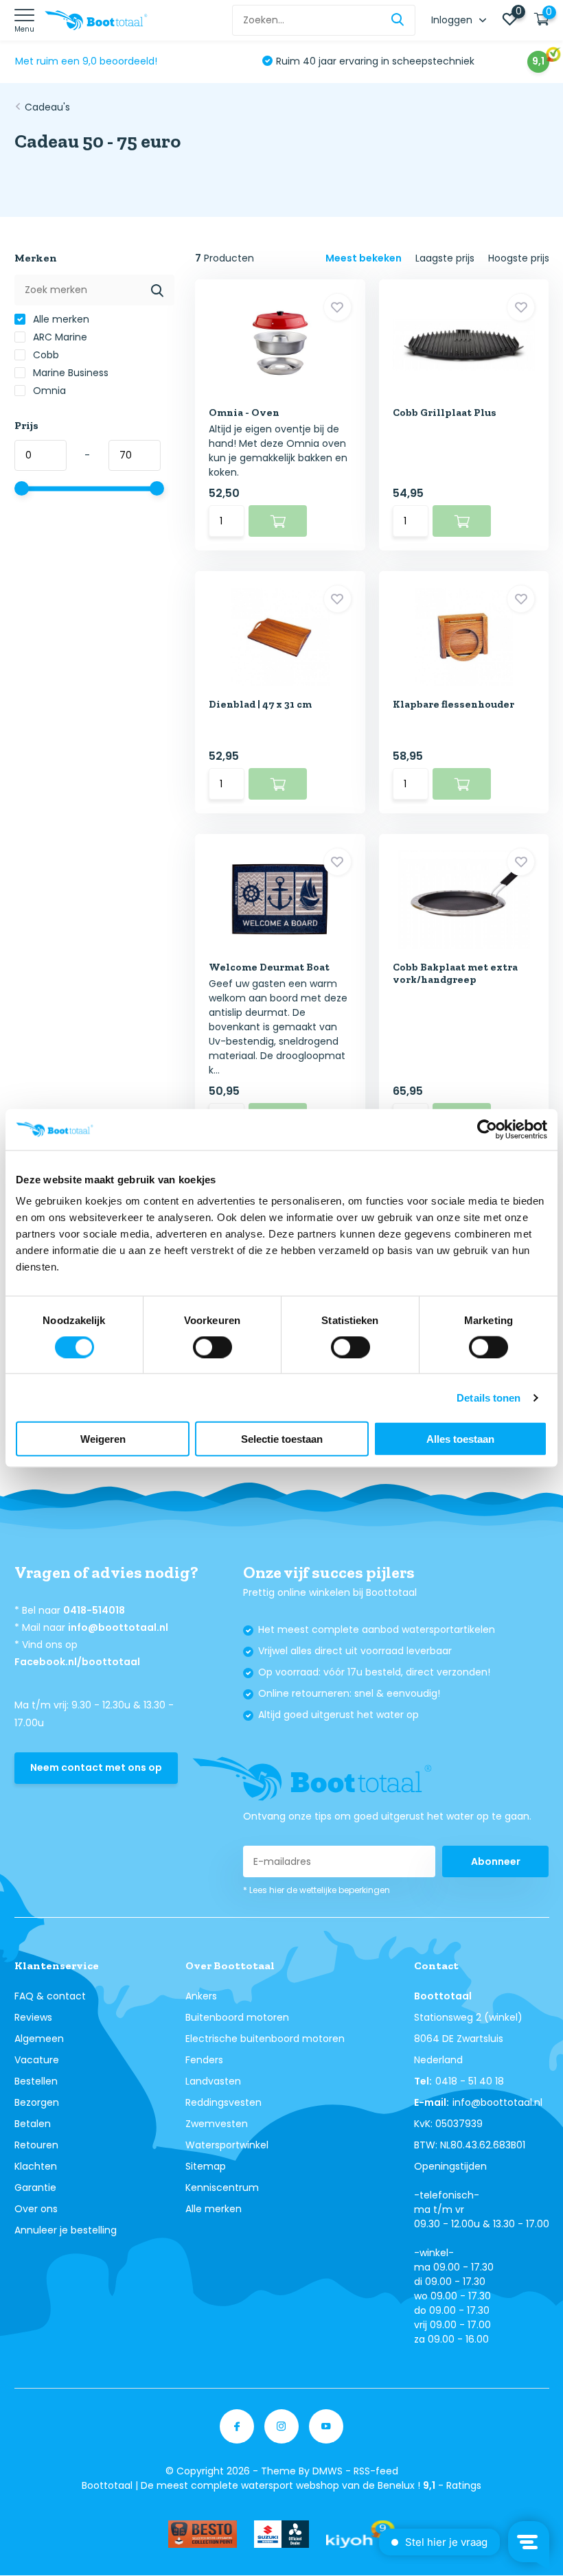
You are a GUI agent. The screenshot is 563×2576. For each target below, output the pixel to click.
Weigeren (103, 1439)
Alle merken (60, 319)
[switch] (212, 1347)
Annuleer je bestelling (66, 2230)
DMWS (328, 2471)
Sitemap (206, 2166)
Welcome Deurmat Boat (269, 967)
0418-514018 (94, 1610)
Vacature (37, 2060)
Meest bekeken (364, 258)
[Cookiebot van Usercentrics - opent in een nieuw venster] (487, 1129)
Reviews (33, 2017)
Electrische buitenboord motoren (265, 2039)
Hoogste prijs (519, 258)
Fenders (204, 2060)
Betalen (33, 2124)
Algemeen (39, 2039)
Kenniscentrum (222, 2188)
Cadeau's (47, 107)
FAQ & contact (50, 1996)
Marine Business (69, 373)
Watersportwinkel (227, 2145)
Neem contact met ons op (96, 1767)
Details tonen (489, 1397)
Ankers (201, 1996)
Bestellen (36, 2081)
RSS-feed (376, 2471)
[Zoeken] (398, 20)
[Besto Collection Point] (203, 2534)
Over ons (36, 2209)
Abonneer (496, 1861)
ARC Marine (59, 337)
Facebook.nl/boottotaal (77, 1662)
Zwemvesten (217, 2124)
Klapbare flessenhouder (453, 704)
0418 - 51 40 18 (470, 2081)
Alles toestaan (460, 1439)
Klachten (36, 2166)
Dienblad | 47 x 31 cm (260, 704)
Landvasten (213, 2081)
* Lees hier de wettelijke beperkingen (317, 1890)
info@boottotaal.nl (118, 1627)
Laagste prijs (445, 258)
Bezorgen (37, 2102)
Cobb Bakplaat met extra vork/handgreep (455, 973)
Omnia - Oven (244, 413)
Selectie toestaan (282, 1439)
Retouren (36, 2145)
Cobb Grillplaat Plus (445, 413)
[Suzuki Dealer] (281, 2534)
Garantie (35, 2188)
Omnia (48, 391)
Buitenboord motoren (237, 2017)
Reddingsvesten (223, 2102)
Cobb (45, 355)
